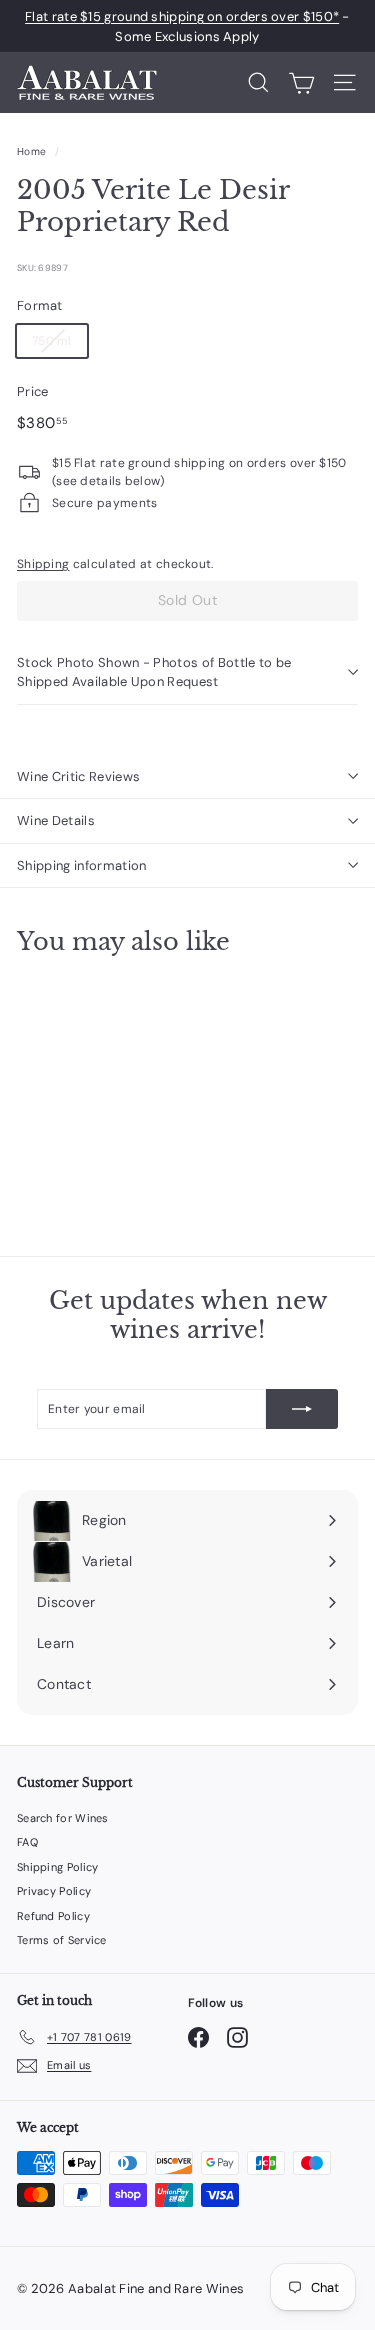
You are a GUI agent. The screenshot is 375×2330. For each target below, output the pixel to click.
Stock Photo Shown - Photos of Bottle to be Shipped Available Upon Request (154, 672)
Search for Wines (63, 1818)
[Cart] (301, 83)
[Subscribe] (302, 1409)
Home (31, 151)
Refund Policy (53, 1916)
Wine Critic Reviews (78, 776)
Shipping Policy (58, 1867)
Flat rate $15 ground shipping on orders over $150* (182, 16)
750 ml (52, 341)
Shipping (43, 564)
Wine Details (56, 820)
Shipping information (82, 865)
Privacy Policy (54, 1891)
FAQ (27, 1842)
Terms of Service (62, 1940)
